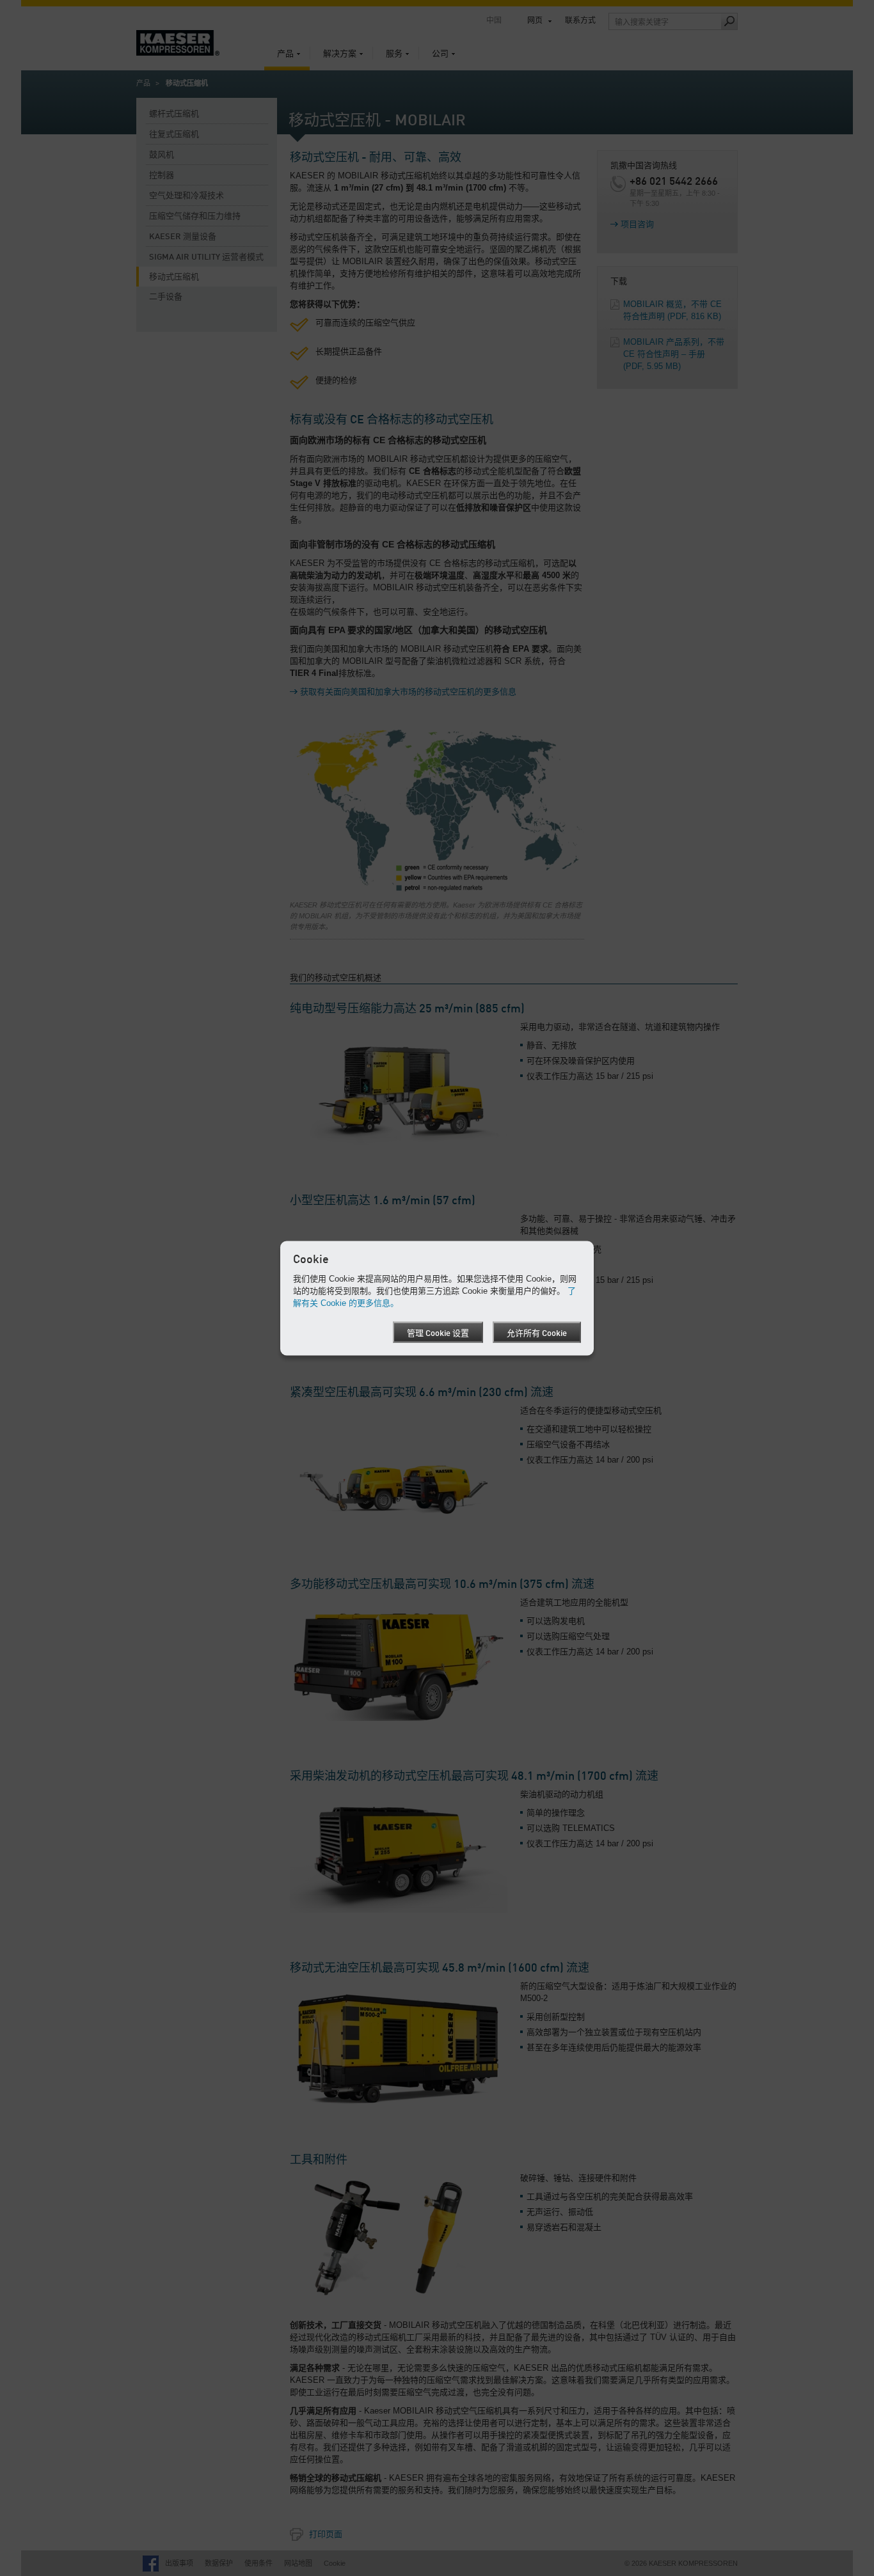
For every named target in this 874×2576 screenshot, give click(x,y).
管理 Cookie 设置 (438, 1334)
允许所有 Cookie (537, 1334)
